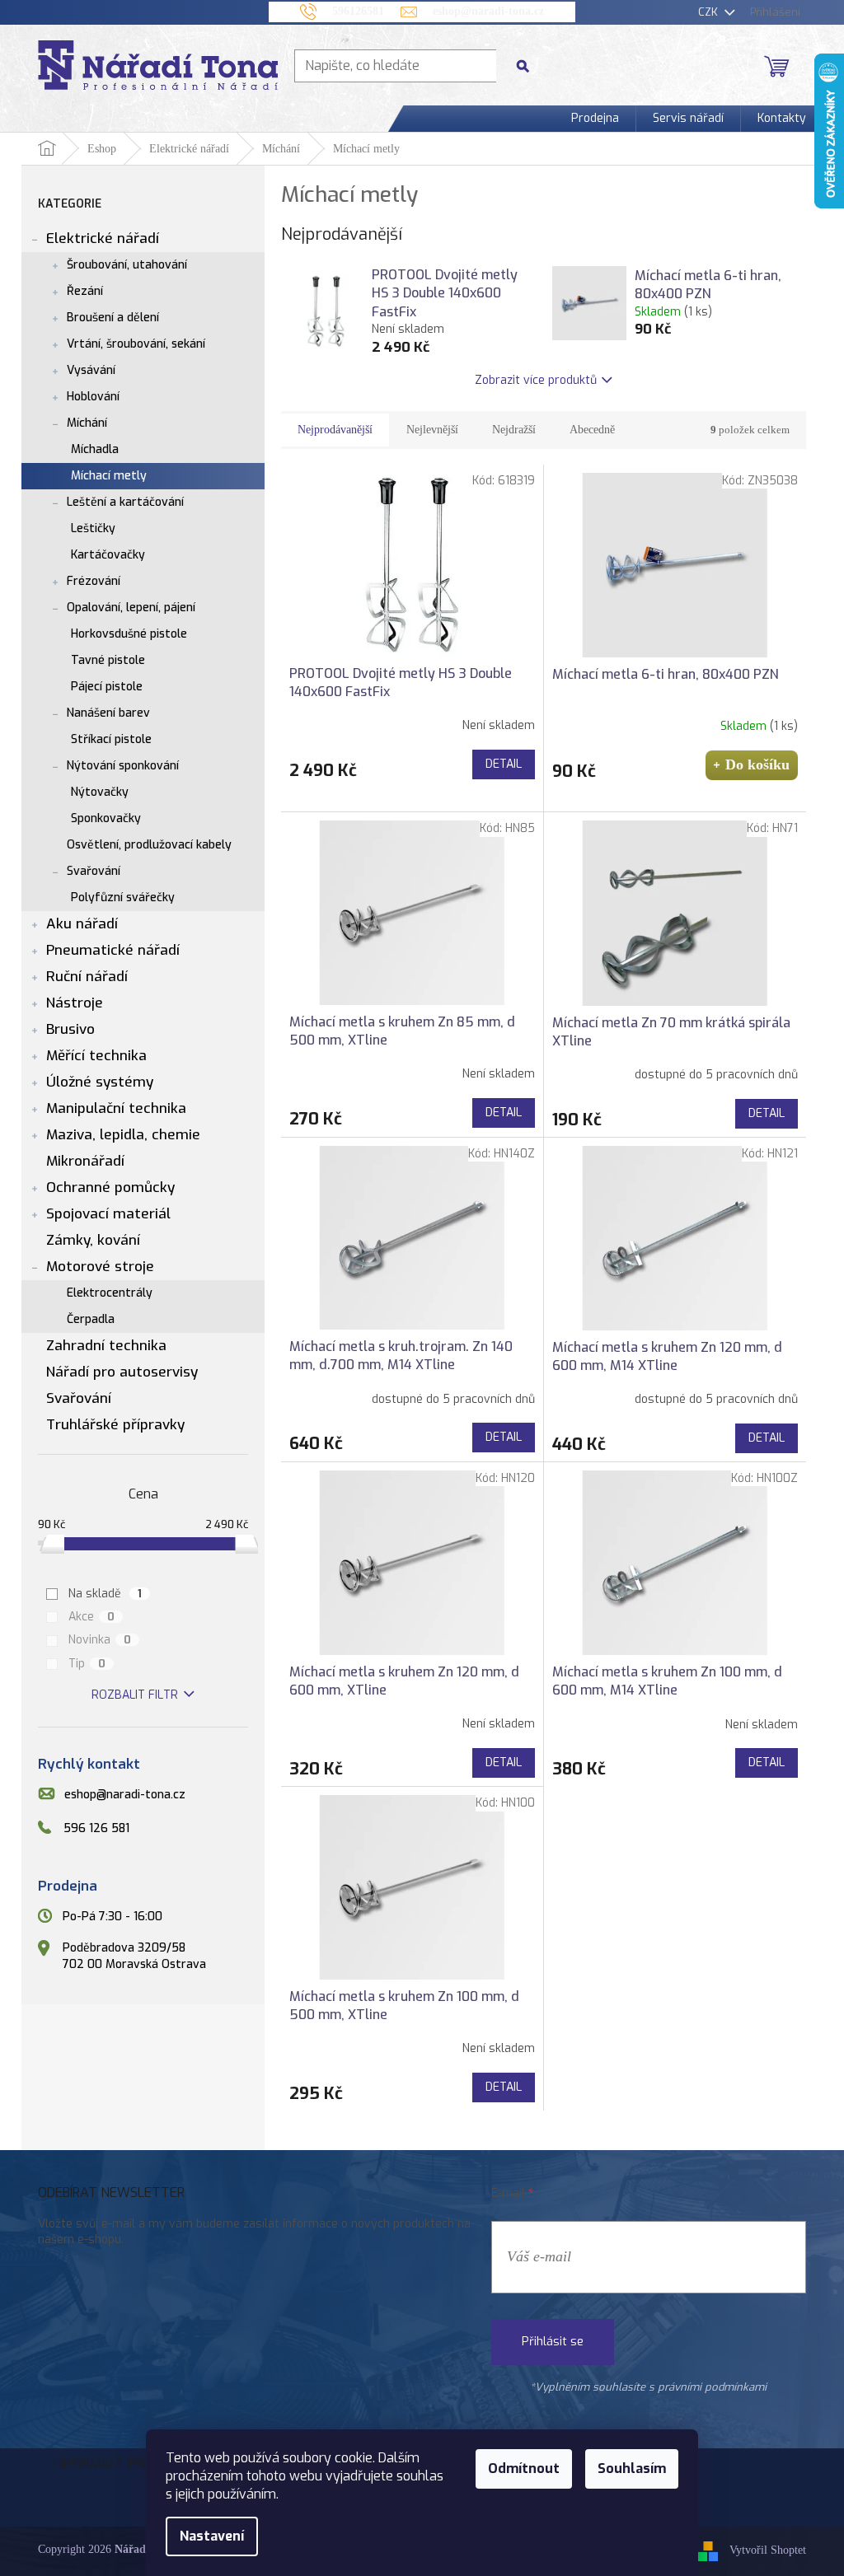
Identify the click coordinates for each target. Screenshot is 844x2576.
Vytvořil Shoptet (768, 2551)
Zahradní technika (106, 1346)
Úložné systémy (100, 1082)
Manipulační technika (116, 1108)
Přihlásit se (553, 2342)
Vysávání (91, 370)
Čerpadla (91, 1319)
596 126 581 (96, 1828)
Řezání (85, 291)
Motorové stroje (100, 1267)
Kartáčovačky (108, 555)
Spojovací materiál (108, 1214)
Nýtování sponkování (123, 766)
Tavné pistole (108, 660)
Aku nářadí (82, 924)
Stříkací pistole (111, 739)
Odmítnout (524, 2468)
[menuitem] (595, 119)
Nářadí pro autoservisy (122, 1372)
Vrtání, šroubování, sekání (136, 344)
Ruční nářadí (87, 977)
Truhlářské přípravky (115, 1425)
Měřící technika (96, 1056)
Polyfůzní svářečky (123, 898)
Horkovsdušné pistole (129, 634)
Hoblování (93, 397)
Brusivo (70, 1029)
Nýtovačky (100, 792)
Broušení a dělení (113, 318)
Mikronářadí (85, 1161)
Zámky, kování (93, 1240)
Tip (87, 1664)
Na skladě (105, 1594)
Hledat (529, 65)
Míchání (87, 423)
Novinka (100, 1640)
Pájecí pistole (107, 687)
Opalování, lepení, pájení (131, 608)
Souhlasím (632, 2468)
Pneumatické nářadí (113, 950)
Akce (92, 1617)
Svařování (94, 871)
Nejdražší (514, 430)
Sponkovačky (106, 818)
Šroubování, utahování (127, 265)
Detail (504, 764)
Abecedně (592, 430)
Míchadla (95, 449)
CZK (710, 12)
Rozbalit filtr (135, 1695)
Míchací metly (109, 476)
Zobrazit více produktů (536, 380)
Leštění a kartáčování (125, 502)
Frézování (94, 581)
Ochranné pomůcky (110, 1187)
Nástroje (75, 1003)
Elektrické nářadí (103, 238)
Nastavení (212, 2536)
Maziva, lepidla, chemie (123, 1135)
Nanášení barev (108, 713)
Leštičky (93, 528)
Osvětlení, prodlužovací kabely (149, 845)
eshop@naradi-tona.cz (125, 1795)
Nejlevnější (432, 430)
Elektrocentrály (110, 1293)
